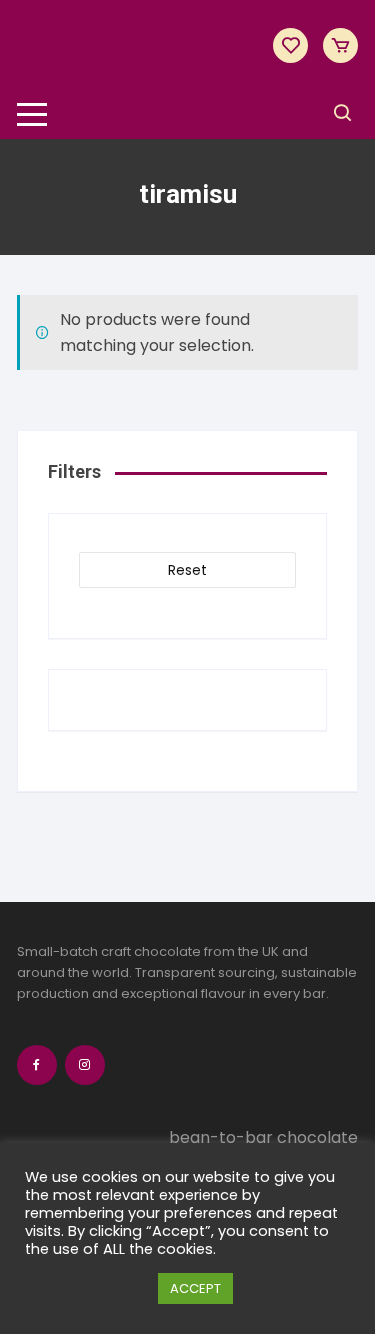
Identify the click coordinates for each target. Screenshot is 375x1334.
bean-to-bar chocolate (263, 1137)
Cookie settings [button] (86, 1289)
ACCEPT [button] (195, 1288)
